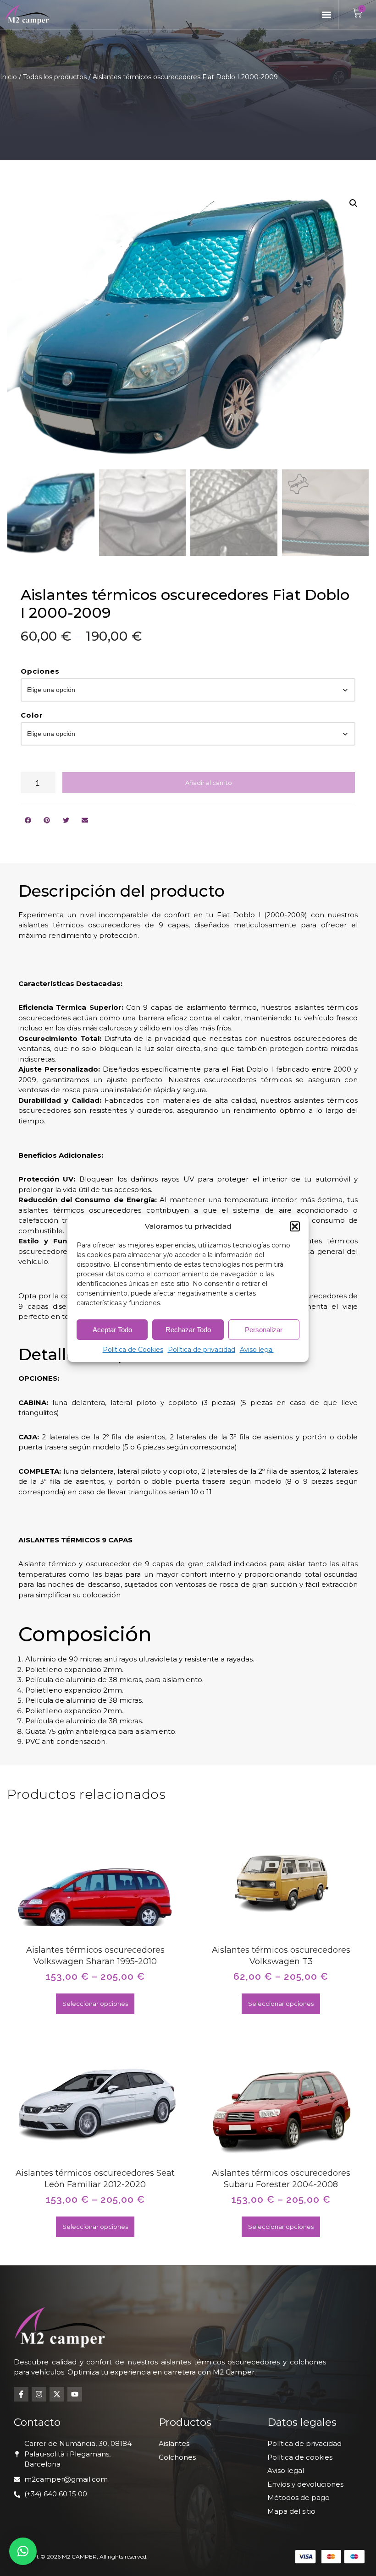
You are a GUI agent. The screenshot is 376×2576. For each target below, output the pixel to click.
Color (32, 715)
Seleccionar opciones (95, 2004)
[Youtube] (75, 2394)
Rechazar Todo (188, 1330)
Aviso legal (257, 1350)
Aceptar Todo (112, 1330)
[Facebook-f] (21, 2394)
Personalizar (264, 1330)
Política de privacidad (202, 1350)
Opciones (40, 671)
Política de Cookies (133, 1350)
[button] (295, 1226)
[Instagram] (39, 2394)
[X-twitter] (57, 2394)
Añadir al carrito (209, 783)
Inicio (8, 77)
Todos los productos (55, 77)
